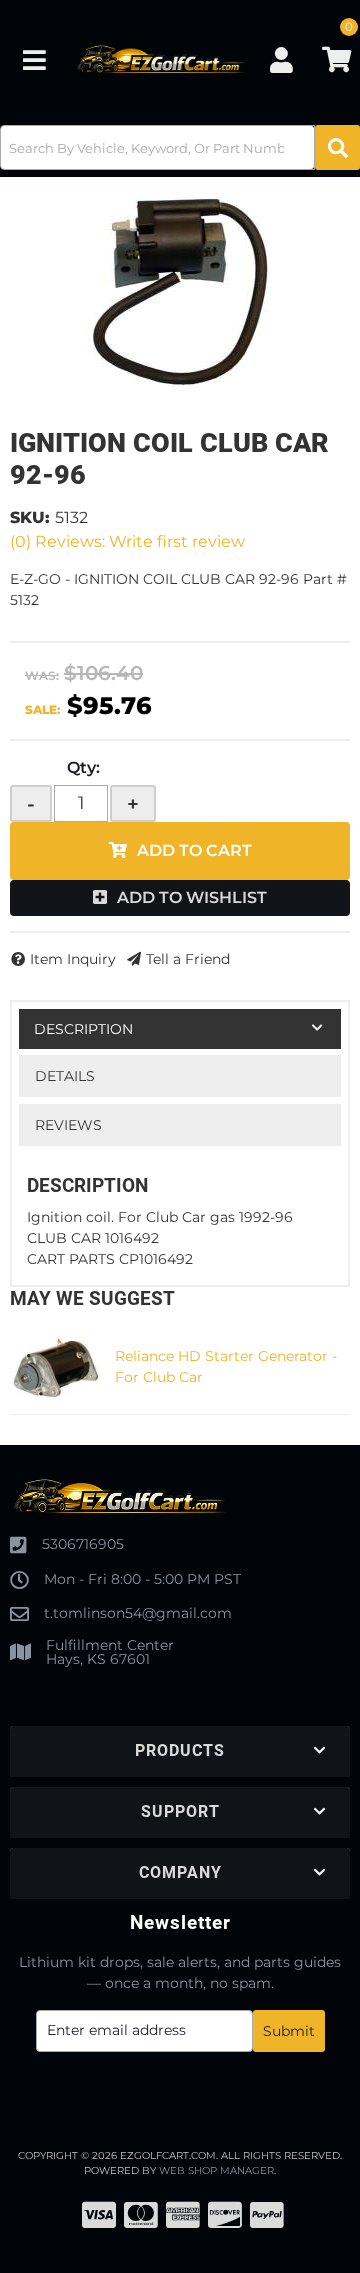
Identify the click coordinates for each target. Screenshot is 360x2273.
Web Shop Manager (216, 2170)
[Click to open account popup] (281, 60)
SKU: (30, 517)
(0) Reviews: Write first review (127, 541)
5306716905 (83, 1544)
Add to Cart (194, 850)
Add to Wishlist (192, 897)
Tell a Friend (188, 959)
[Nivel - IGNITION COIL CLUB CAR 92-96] (180, 292)
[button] (180, 147)
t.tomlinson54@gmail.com (138, 1613)
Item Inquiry (73, 959)
